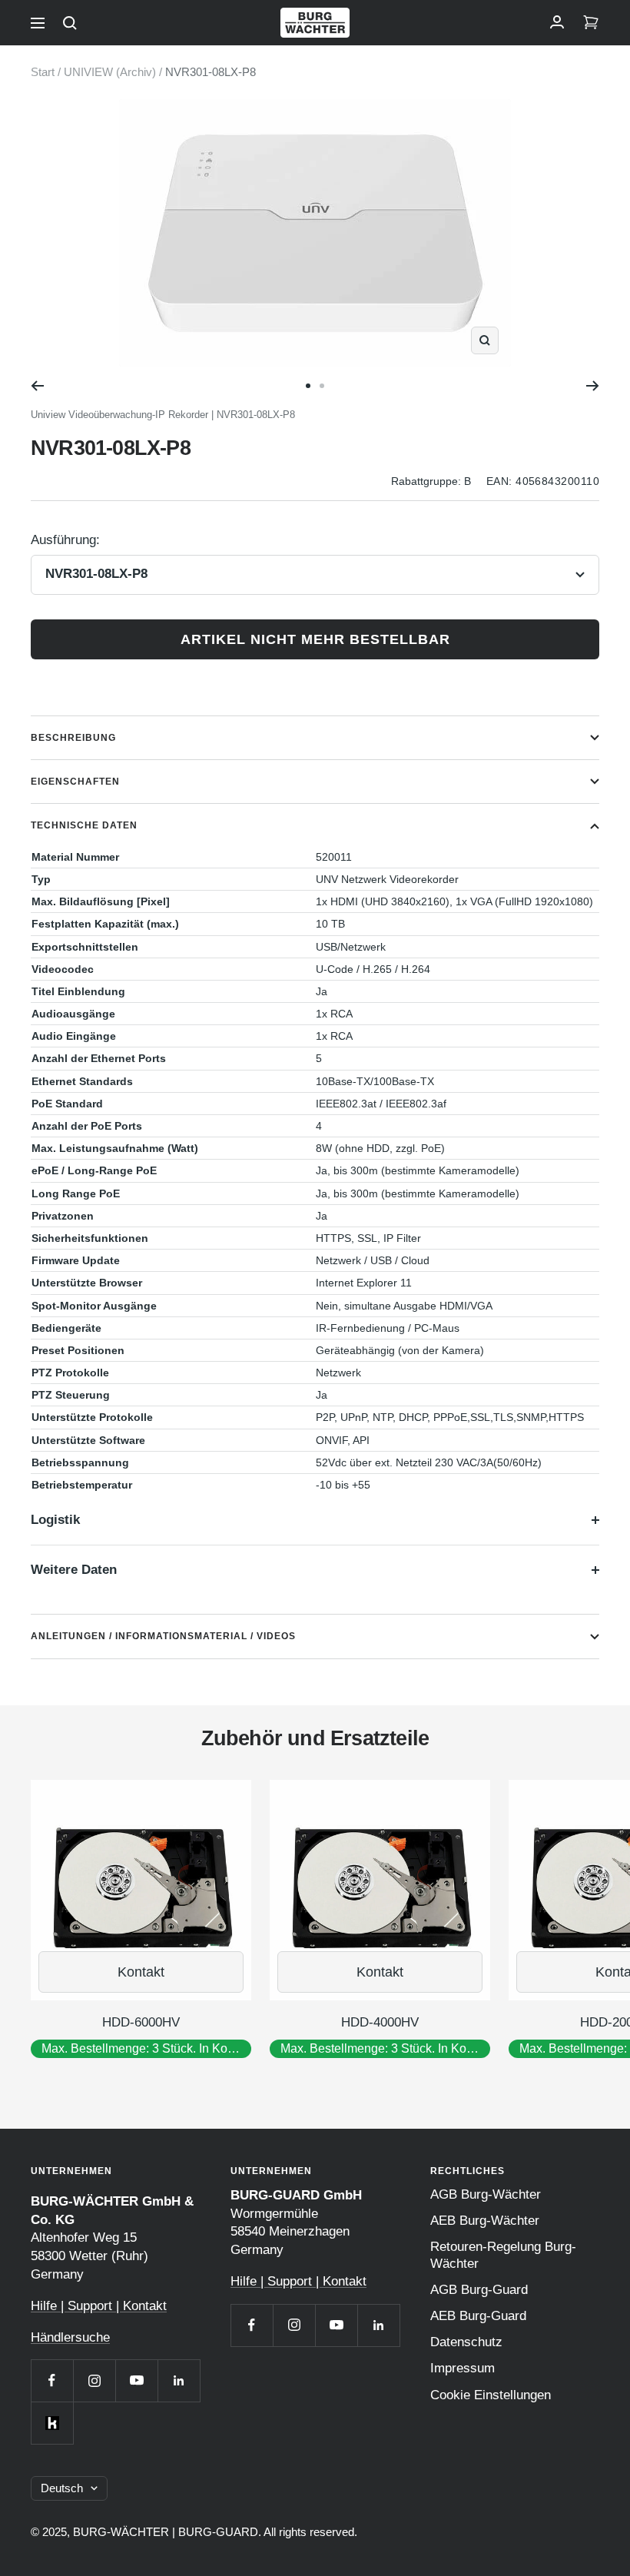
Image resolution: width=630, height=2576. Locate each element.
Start (43, 72)
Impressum (463, 2368)
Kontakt (141, 1972)
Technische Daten (84, 825)
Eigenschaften (75, 782)
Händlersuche (70, 2337)
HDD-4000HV (380, 2022)
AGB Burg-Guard (479, 2290)
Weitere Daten (74, 1570)
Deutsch (62, 2488)
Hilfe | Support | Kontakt (99, 2306)
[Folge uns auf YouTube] (136, 2380)
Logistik (55, 1520)
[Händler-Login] (557, 23)
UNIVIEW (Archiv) (110, 72)
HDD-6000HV (141, 2022)
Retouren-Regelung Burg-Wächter (503, 2255)
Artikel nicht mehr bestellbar (315, 639)
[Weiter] (593, 386)
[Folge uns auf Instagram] (94, 2380)
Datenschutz (466, 2342)
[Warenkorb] (591, 23)
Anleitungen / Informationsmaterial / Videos (163, 1636)
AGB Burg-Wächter (486, 2194)
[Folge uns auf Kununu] (52, 2423)
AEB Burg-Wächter (485, 2221)
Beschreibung (73, 738)
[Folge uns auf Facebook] (52, 2380)
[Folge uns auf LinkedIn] (179, 2380)
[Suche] (70, 23)
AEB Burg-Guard (478, 2316)
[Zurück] (37, 386)
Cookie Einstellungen (491, 2395)
